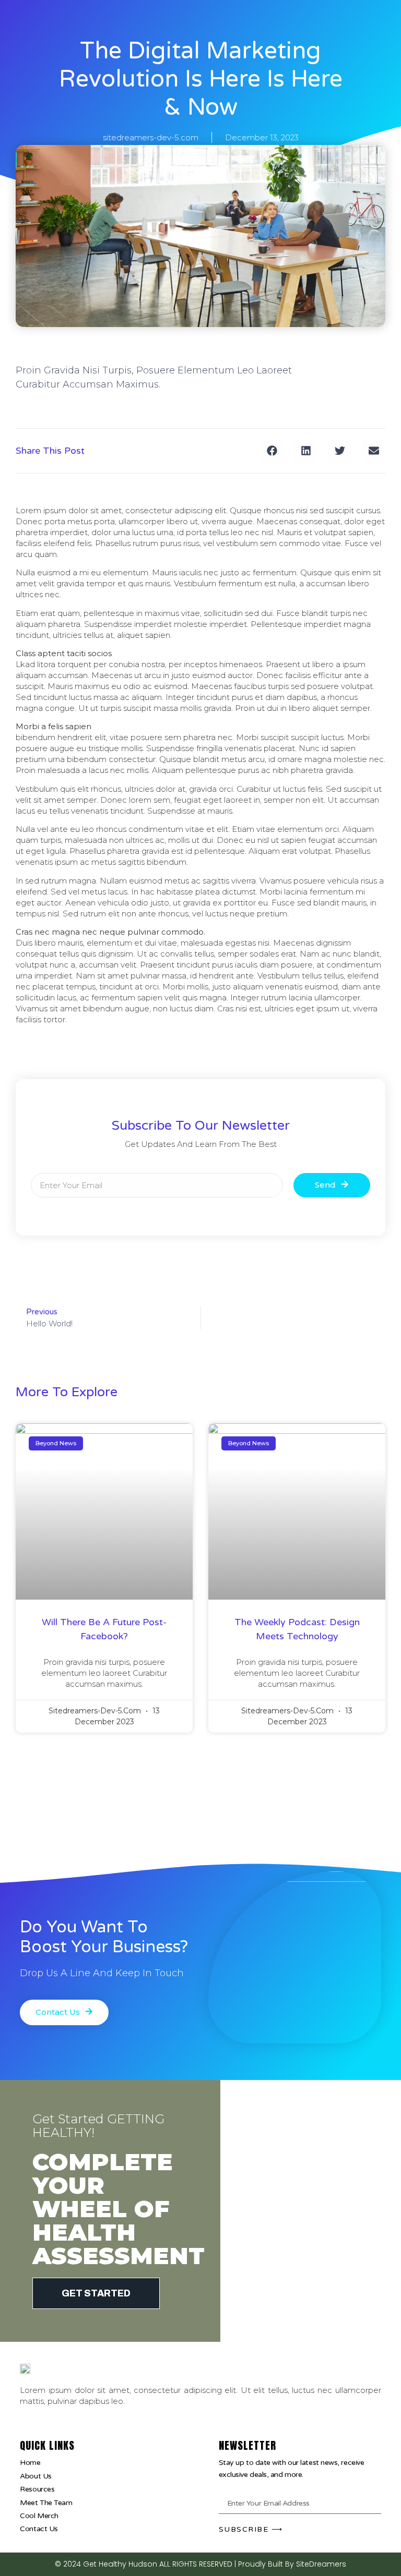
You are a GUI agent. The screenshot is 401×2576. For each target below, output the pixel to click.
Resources (37, 2489)
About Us (36, 2476)
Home (30, 2463)
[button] (272, 451)
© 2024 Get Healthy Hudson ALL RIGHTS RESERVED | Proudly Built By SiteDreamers (200, 2564)
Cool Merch (39, 2516)
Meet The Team (46, 2503)
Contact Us (39, 2529)
